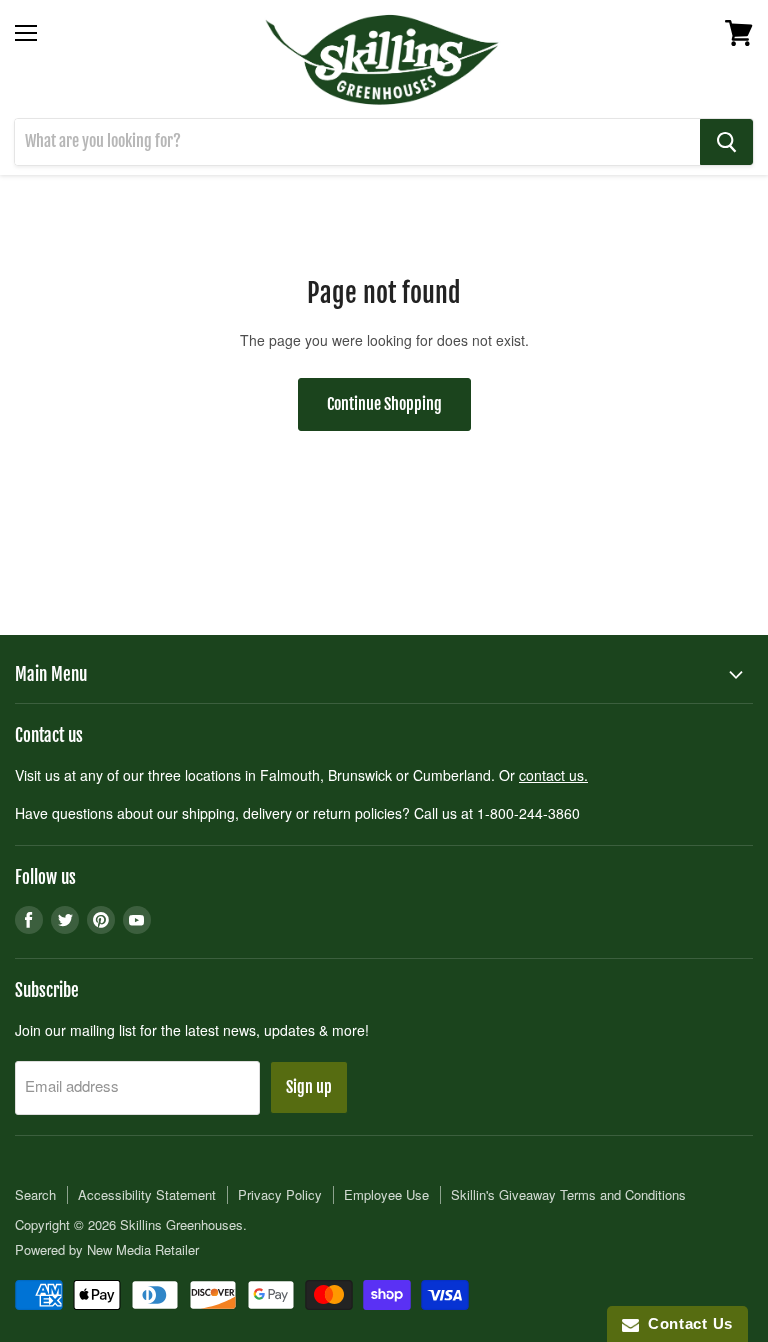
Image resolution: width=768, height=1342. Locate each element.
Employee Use (386, 1194)
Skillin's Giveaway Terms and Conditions (568, 1194)
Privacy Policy (280, 1194)
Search (35, 1194)
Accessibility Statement (147, 1194)
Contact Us (686, 1323)
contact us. (553, 775)
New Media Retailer (143, 1249)
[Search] (726, 142)
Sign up (309, 1087)
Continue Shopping (384, 404)
